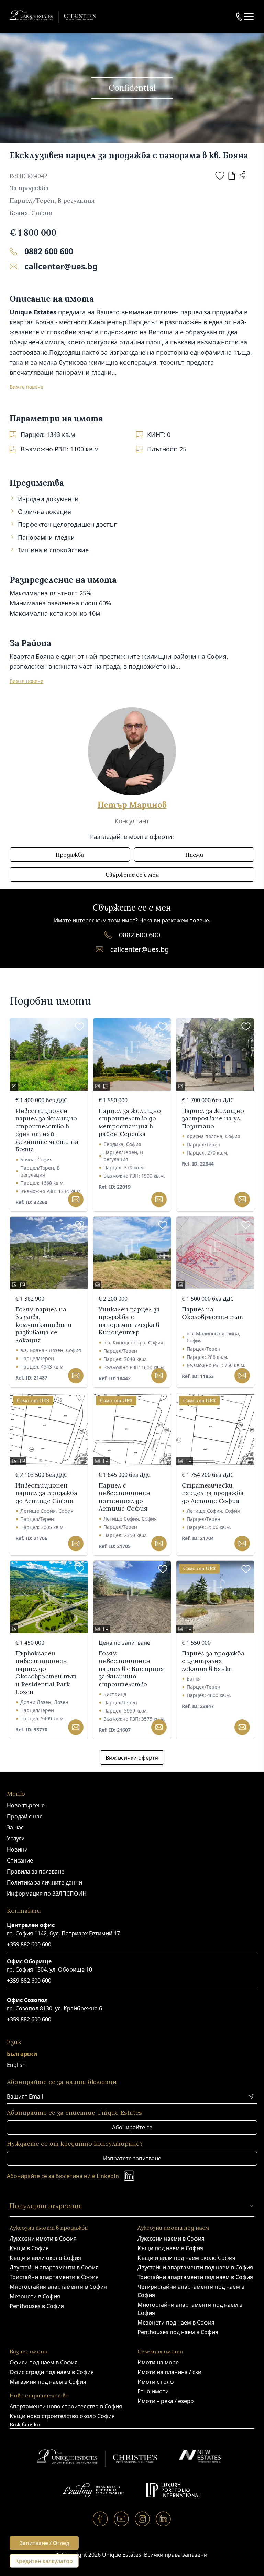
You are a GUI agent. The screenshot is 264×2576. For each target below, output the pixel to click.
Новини (17, 1849)
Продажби (70, 855)
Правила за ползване (36, 1871)
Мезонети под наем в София (176, 2322)
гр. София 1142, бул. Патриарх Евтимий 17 (63, 1933)
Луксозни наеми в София (171, 2239)
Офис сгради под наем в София (52, 2372)
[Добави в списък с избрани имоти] (220, 176)
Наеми (194, 855)
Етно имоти (153, 2391)
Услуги (16, 1838)
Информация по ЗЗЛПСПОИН (47, 1893)
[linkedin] (163, 2519)
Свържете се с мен (132, 874)
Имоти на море (158, 2362)
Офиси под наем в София (44, 2362)
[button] (249, 17)
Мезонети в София (35, 2296)
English (16, 2065)
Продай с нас (25, 1816)
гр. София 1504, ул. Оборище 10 (49, 1969)
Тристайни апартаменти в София (54, 2277)
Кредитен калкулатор (44, 2561)
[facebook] (101, 2519)
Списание (20, 1860)
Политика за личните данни (45, 1882)
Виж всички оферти (132, 1758)
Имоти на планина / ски (169, 2372)
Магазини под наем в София (48, 2382)
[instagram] (142, 2519)
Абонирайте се (132, 2127)
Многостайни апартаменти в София (58, 2287)
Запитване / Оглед (44, 2543)
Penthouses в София (37, 2306)
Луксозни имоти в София (43, 2239)
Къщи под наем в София (170, 2248)
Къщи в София (29, 2248)
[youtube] (122, 2519)
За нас (15, 1827)
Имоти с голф (156, 2382)
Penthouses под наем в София (178, 2332)
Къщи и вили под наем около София (186, 2258)
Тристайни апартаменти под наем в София (195, 2277)
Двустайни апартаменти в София (54, 2267)
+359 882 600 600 (29, 1944)
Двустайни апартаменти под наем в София (195, 2267)
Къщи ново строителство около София (62, 2416)
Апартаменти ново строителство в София (66, 2406)
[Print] (232, 176)
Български (22, 2054)
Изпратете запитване (132, 2158)
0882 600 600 (49, 251)
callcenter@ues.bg (61, 266)
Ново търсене (26, 1805)
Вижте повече (26, 387)
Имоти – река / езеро (166, 2401)
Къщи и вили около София (45, 2258)
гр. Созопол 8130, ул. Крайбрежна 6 (54, 2008)
